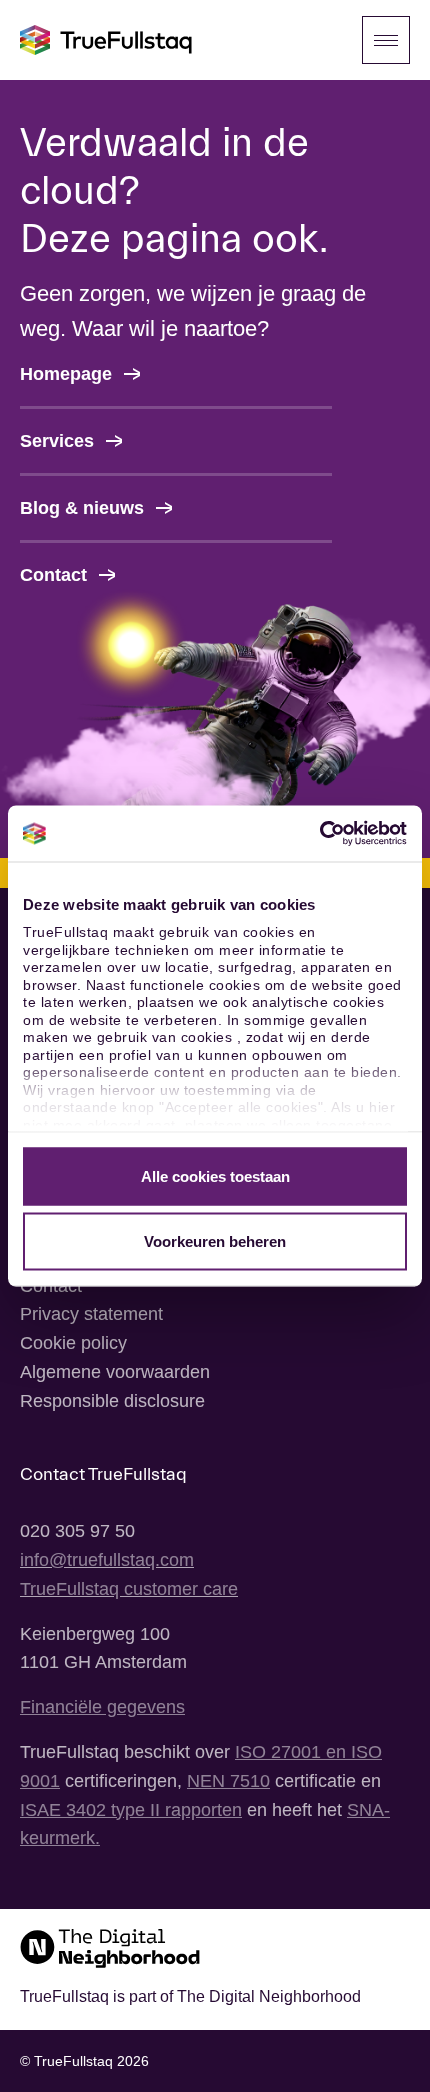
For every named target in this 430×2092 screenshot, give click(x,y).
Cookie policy (73, 1343)
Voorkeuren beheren (215, 1241)
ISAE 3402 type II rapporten (131, 1810)
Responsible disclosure (112, 1401)
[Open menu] (386, 40)
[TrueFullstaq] (106, 40)
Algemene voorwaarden (115, 1372)
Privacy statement (91, 1314)
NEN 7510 (228, 1781)
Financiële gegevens (102, 1707)
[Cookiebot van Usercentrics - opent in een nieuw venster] (319, 834)
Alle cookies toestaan (215, 1175)
